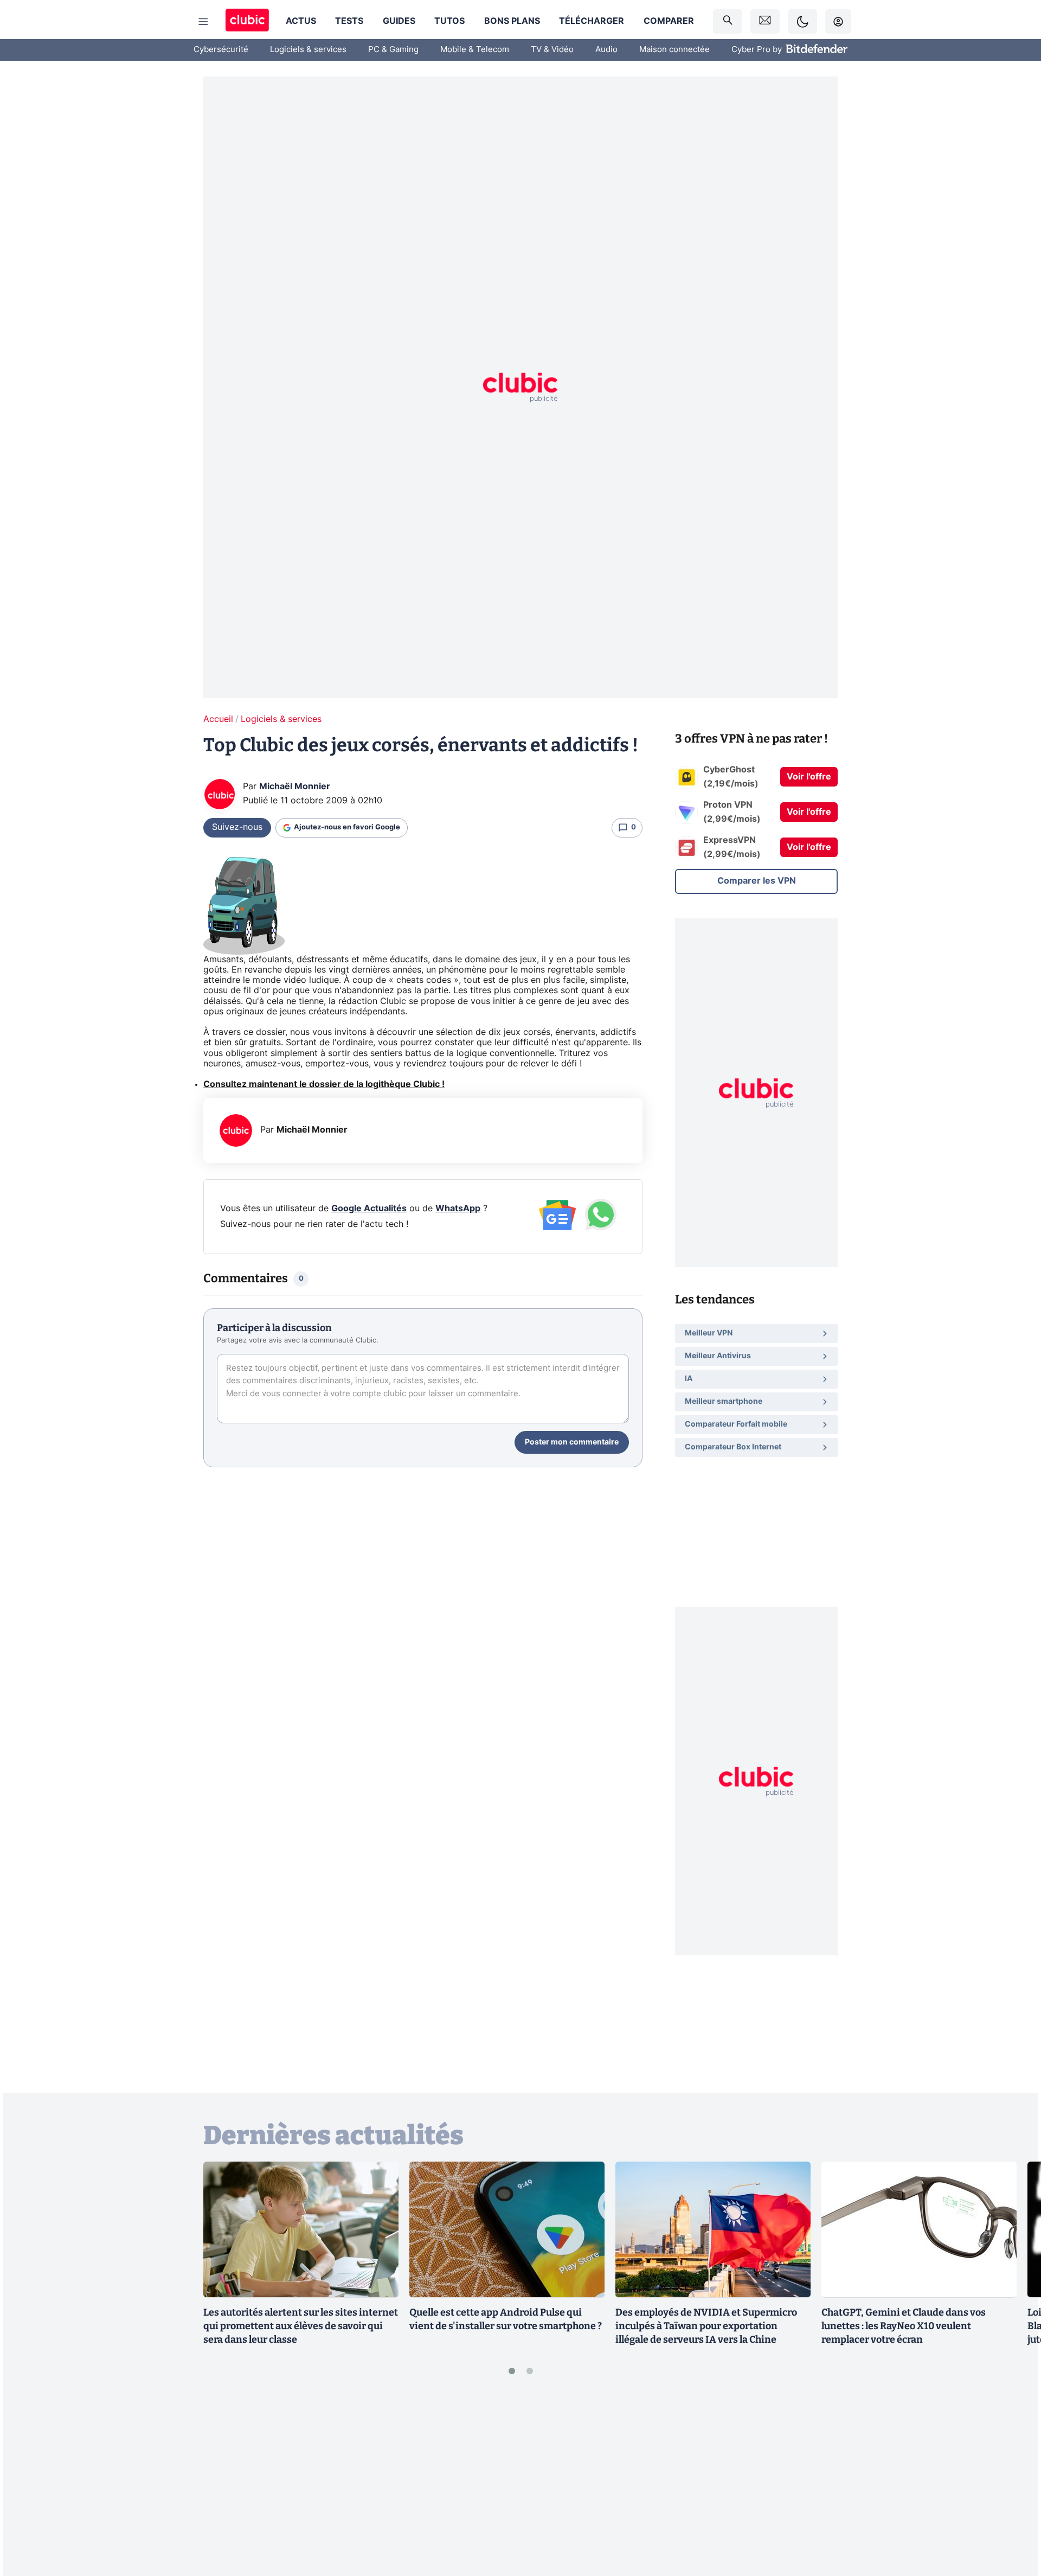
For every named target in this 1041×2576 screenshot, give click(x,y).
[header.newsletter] (765, 21)
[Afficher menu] (203, 22)
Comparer (669, 21)
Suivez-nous (237, 827)
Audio (606, 50)
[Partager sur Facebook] (1014, 2483)
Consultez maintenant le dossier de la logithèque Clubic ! (324, 1084)
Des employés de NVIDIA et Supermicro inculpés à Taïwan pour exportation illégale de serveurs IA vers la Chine (706, 2326)
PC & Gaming (393, 50)
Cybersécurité (221, 50)
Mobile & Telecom (475, 50)
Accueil (218, 719)
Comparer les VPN (757, 881)
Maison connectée (674, 50)
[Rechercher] (728, 21)
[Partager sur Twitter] (1014, 2519)
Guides (399, 21)
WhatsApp (458, 1209)
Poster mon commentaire (572, 1442)
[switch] (802, 21)
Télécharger (592, 21)
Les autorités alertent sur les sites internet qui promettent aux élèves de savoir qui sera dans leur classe (301, 2326)
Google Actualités (369, 1209)
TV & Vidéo (552, 50)
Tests (349, 21)
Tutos (449, 21)
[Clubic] (247, 21)
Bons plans (512, 21)
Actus (301, 21)
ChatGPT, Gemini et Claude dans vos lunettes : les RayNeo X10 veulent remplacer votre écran (904, 2326)
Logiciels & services (308, 50)
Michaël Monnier (295, 787)
